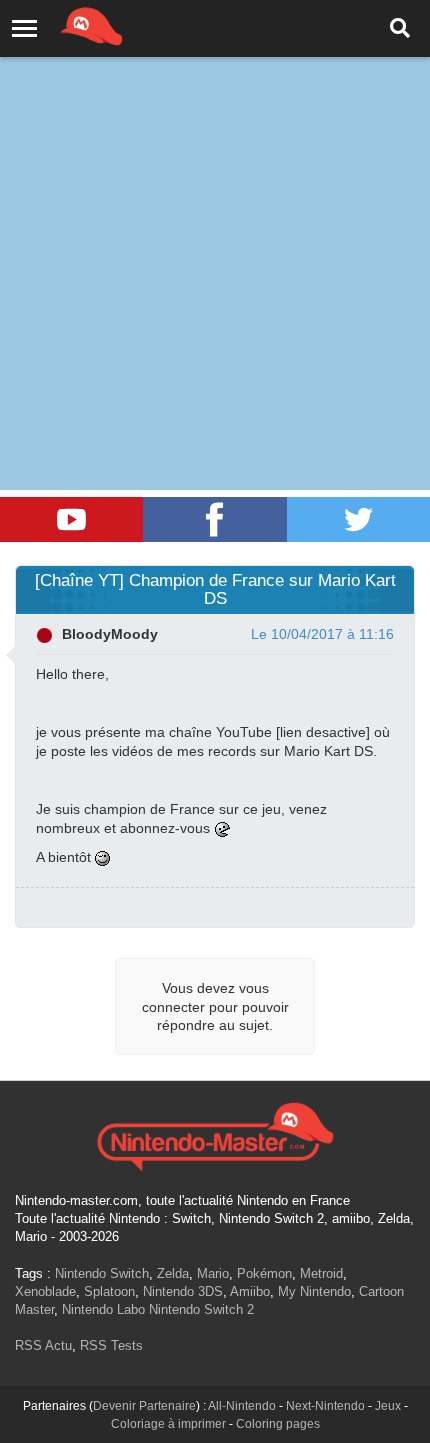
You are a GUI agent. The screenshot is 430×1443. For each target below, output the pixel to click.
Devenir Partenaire (144, 1406)
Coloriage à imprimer (168, 1424)
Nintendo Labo (103, 1309)
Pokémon (264, 1273)
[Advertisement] (215, 225)
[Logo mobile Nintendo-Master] (64, 25)
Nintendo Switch (102, 1273)
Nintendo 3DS (183, 1291)
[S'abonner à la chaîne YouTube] (71, 519)
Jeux (388, 1406)
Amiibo (250, 1291)
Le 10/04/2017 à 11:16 (322, 634)
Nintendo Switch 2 (201, 1309)
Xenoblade (45, 1291)
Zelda (173, 1273)
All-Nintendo (242, 1406)
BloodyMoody (110, 634)
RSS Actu (43, 1345)
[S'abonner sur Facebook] (214, 519)
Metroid (321, 1273)
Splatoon (109, 1291)
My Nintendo (314, 1291)
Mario (213, 1273)
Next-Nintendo (325, 1406)
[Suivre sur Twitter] (358, 519)
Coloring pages (278, 1424)
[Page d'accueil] (215, 1134)
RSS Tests (111, 1345)
